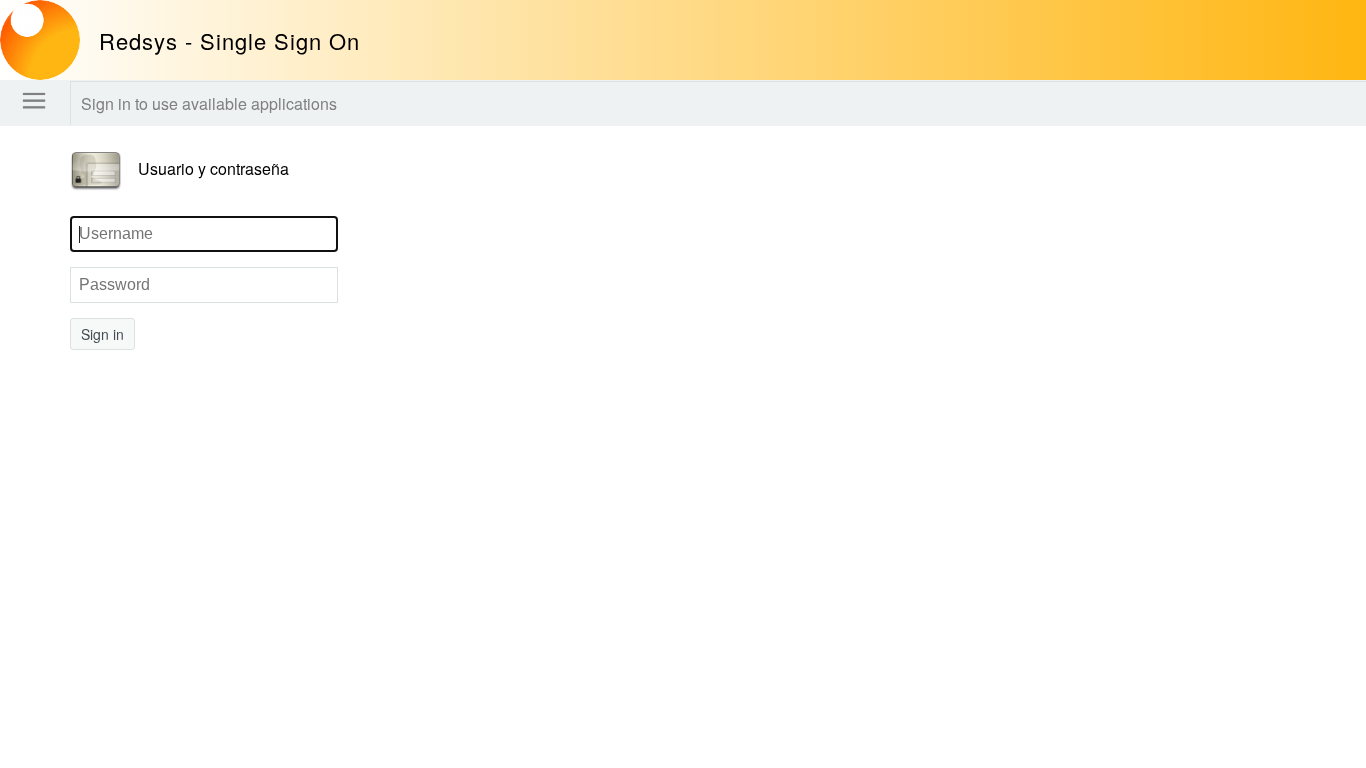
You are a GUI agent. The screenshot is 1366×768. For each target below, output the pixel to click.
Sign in (102, 334)
